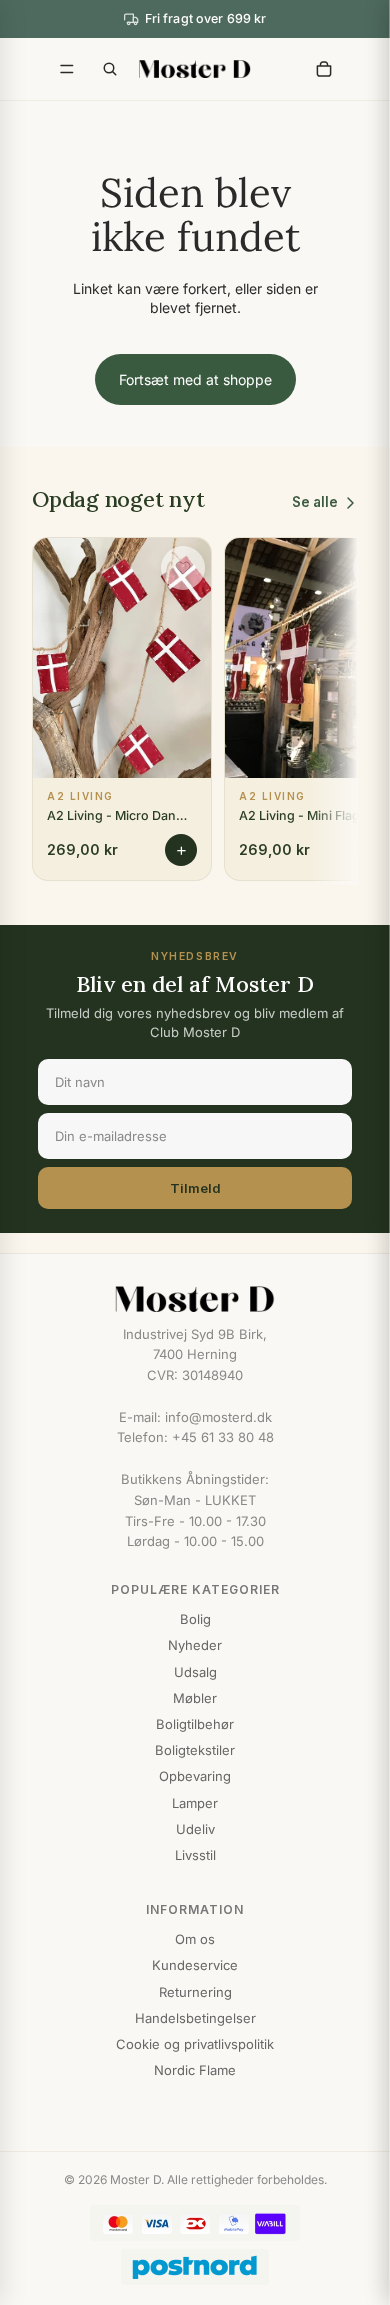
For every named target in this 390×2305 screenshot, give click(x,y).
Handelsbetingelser (195, 2018)
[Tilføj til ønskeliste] (183, 568)
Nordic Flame (195, 2070)
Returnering (195, 1992)
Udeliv (195, 1829)
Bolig (195, 1619)
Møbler (195, 1698)
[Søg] (110, 69)
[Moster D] (195, 1299)
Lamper (195, 1803)
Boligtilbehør (195, 1724)
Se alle (315, 502)
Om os (195, 1939)
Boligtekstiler (195, 1750)
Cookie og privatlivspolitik (195, 2044)
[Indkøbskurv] (324, 69)
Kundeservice (195, 1965)
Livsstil (195, 1855)
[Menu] (67, 69)
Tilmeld (195, 1188)
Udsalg (195, 1672)
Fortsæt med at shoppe (195, 379)
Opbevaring (195, 1776)
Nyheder (195, 1645)
